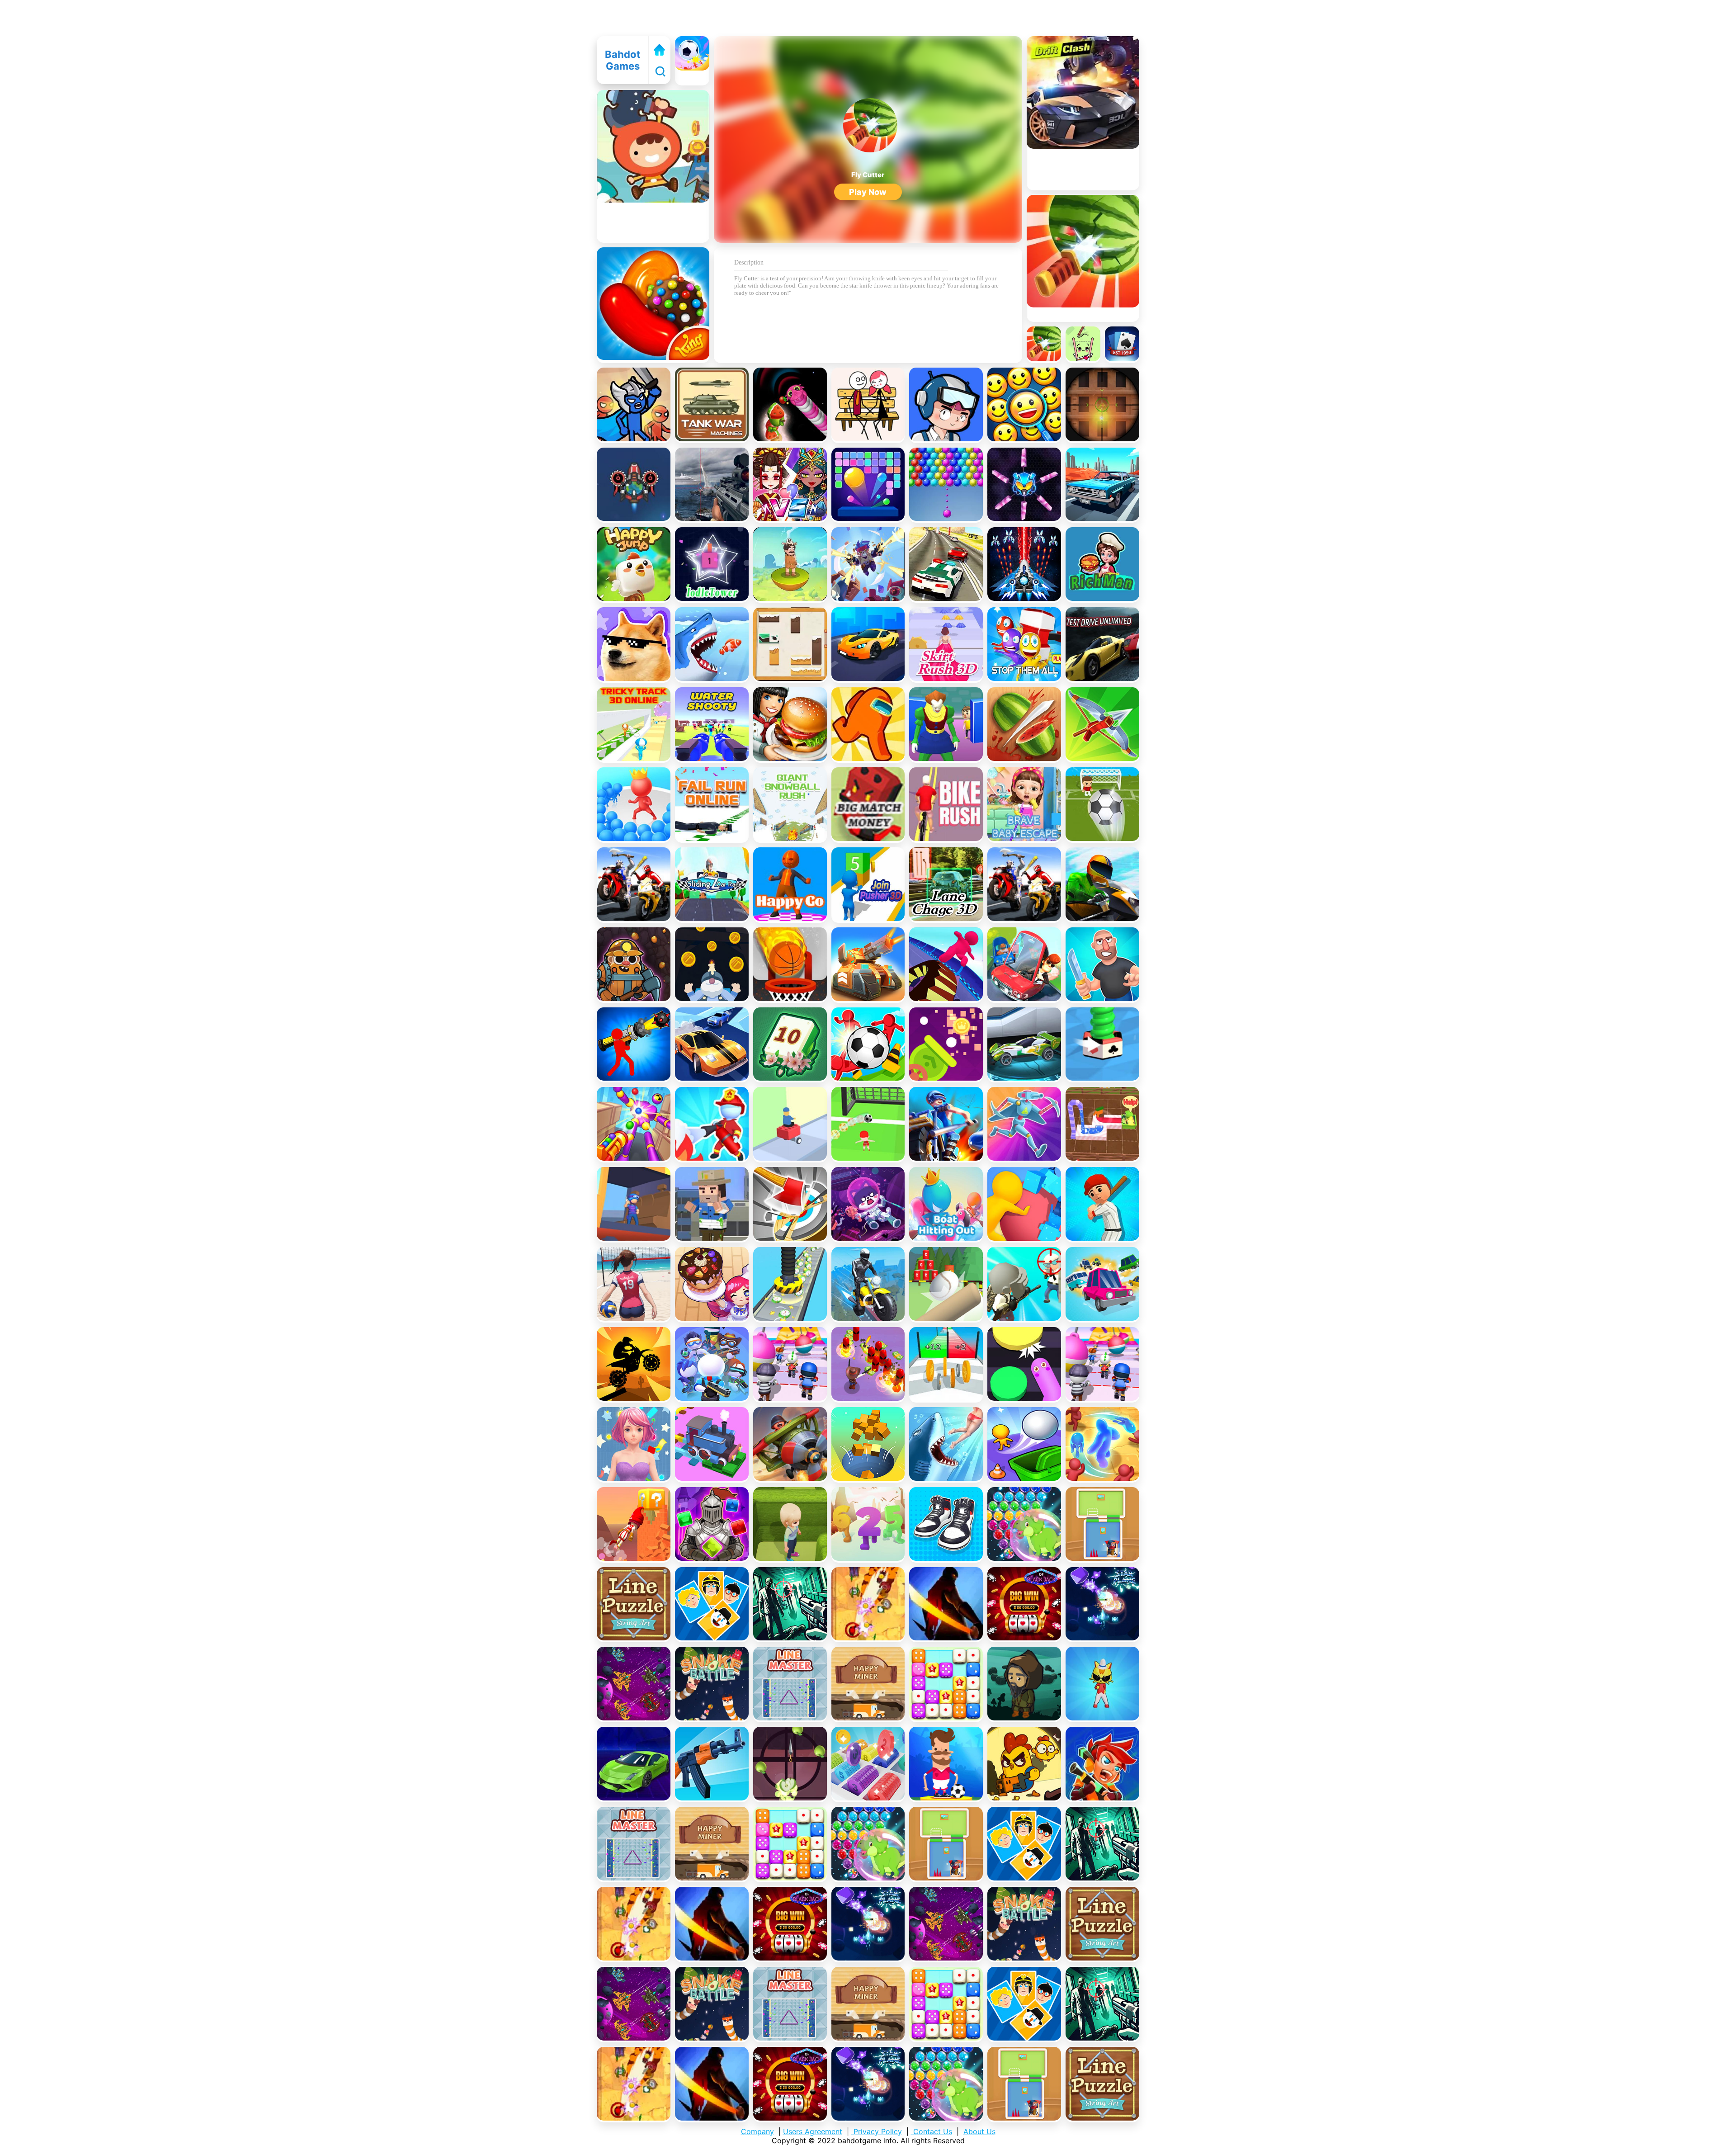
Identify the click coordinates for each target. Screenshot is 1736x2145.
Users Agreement (813, 2131)
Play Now (868, 192)
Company (757, 2131)
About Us (979, 2131)
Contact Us (932, 2131)
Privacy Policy (877, 2131)
